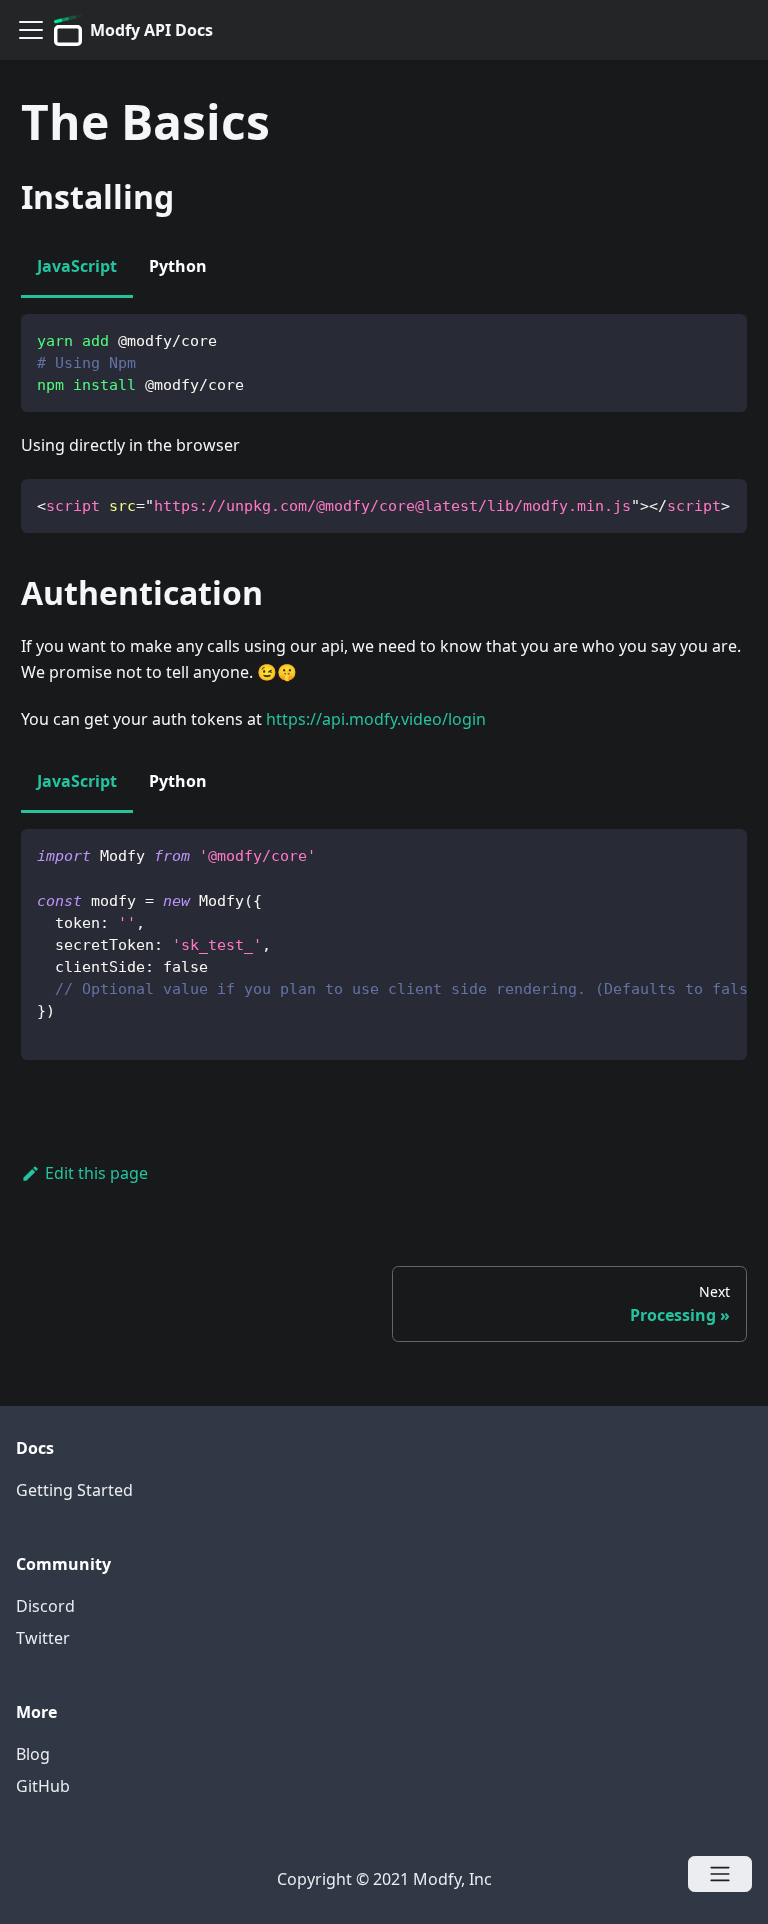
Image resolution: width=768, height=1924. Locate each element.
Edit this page (96, 1173)
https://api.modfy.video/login (376, 719)
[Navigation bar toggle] (31, 30)
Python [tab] (178, 266)
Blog (33, 1754)
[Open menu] (720, 1874)
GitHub (43, 1786)
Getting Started (74, 1490)
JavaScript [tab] (77, 266)
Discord (45, 1606)
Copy (716, 336)
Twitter (43, 1638)
